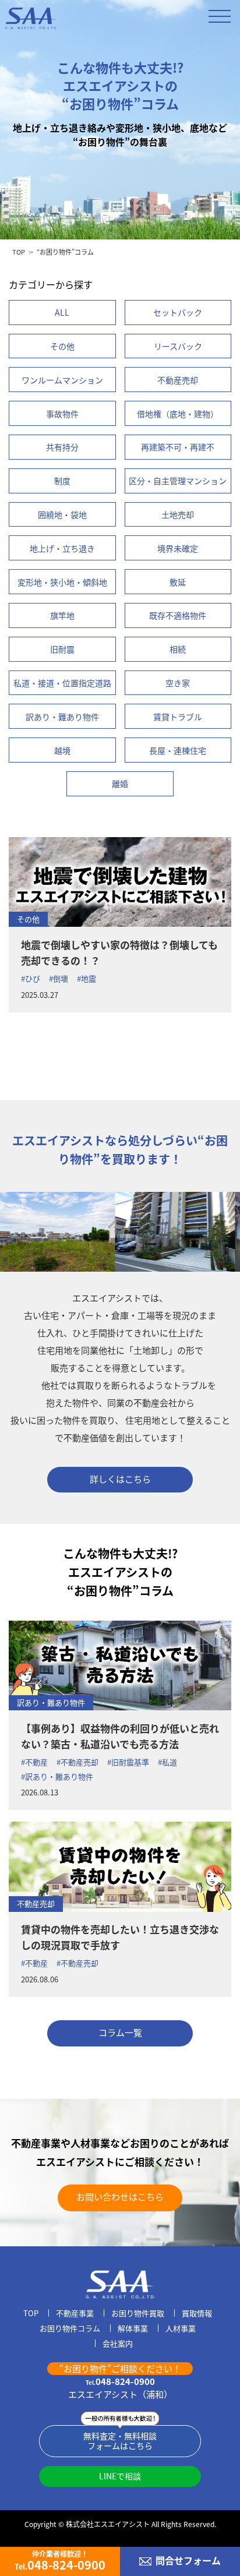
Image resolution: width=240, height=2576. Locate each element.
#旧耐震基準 (128, 1762)
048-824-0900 (120, 2381)
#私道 (167, 1762)
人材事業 (181, 2329)
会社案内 (118, 2344)
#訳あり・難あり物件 (57, 1776)
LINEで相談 (120, 2476)
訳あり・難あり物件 (51, 1702)
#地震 (87, 978)
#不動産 (34, 1762)
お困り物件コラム (70, 2329)
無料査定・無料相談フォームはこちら (120, 2441)
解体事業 (133, 2329)
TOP (19, 252)
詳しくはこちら (120, 1479)
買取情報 (197, 2314)
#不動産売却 (77, 1762)
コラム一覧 (120, 2032)
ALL (62, 312)
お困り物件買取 (138, 2314)
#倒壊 (59, 978)
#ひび (31, 978)
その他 (28, 919)
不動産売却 (36, 1903)
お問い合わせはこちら (120, 2196)
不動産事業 (75, 2314)
